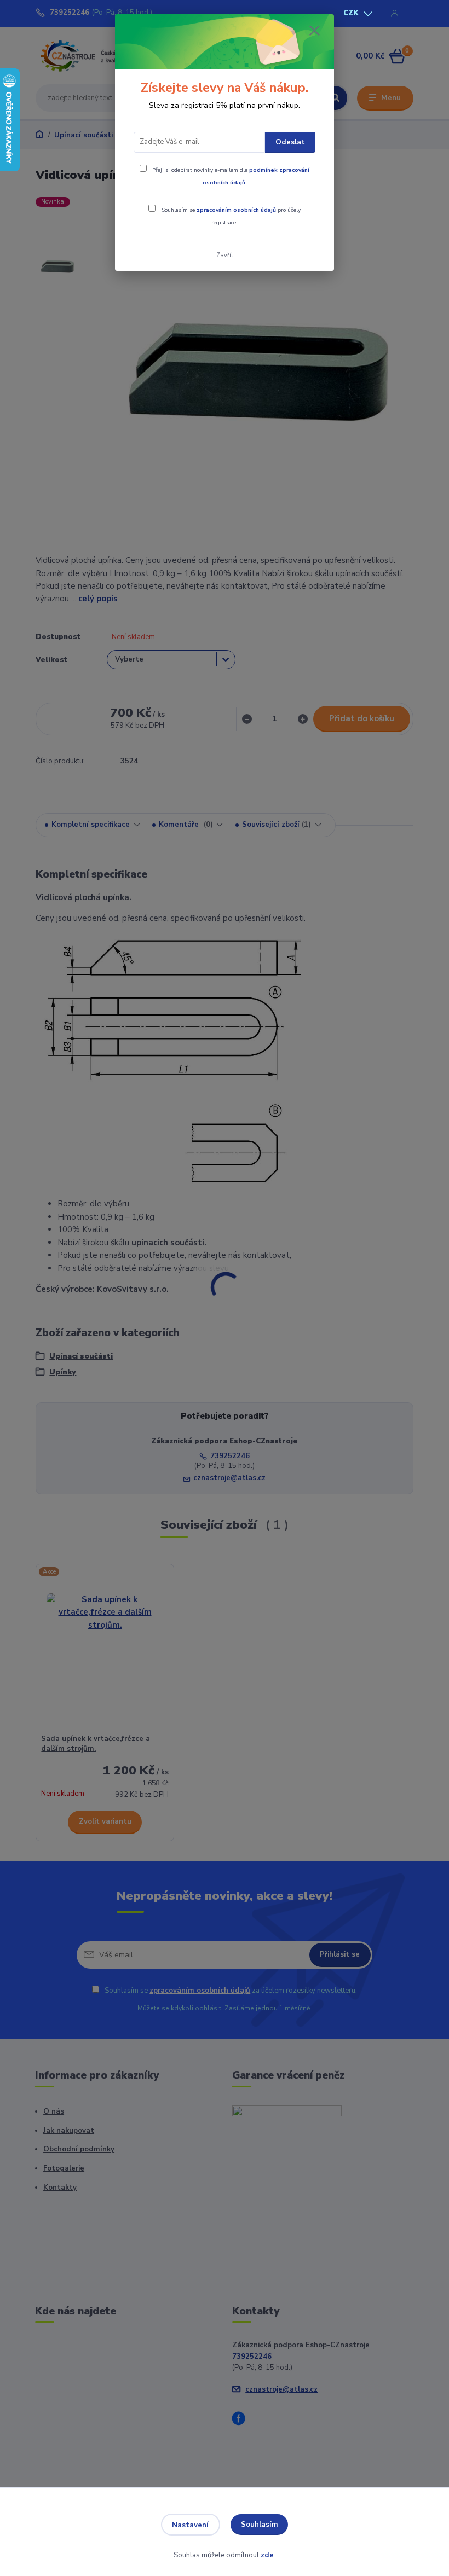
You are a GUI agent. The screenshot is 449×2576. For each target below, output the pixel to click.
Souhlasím (260, 2525)
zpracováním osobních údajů (236, 210)
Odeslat (290, 142)
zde (267, 2555)
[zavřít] (314, 31)
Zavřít (225, 255)
